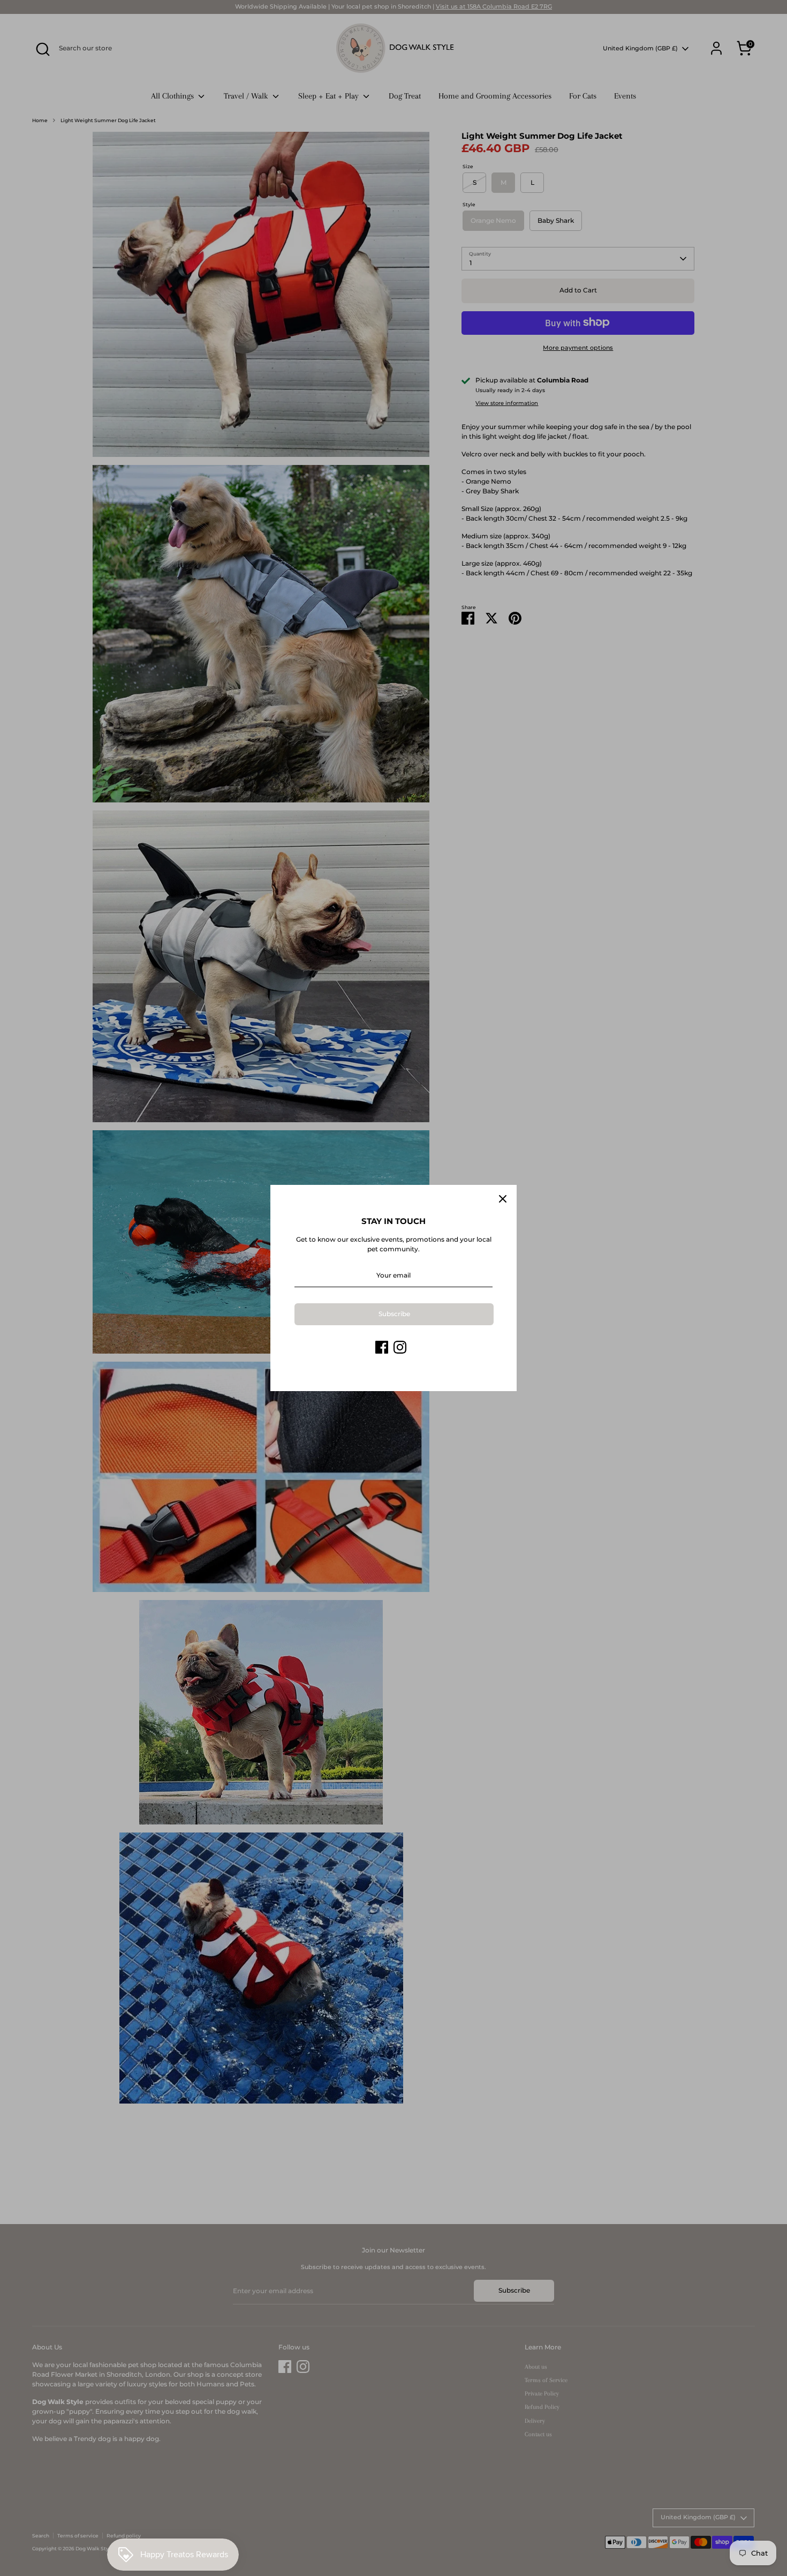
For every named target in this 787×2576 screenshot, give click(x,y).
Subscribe (394, 1314)
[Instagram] (400, 1347)
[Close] (503, 1199)
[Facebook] (382, 1347)
